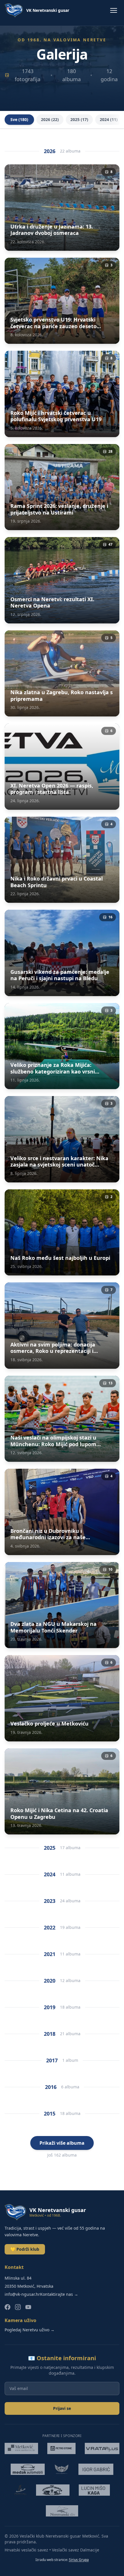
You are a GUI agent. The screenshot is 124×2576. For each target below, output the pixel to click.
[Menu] (114, 10)
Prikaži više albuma (62, 2143)
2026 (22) (50, 119)
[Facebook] (7, 2307)
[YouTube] (28, 2307)
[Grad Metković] (21, 2449)
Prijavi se (62, 2408)
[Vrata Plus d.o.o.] (102, 2449)
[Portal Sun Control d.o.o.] (20, 2490)
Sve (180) (19, 119)
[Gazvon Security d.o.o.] (62, 2469)
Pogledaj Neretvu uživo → (30, 2330)
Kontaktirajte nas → (59, 2294)
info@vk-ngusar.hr (22, 2294)
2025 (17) (79, 119)
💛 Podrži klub (25, 2249)
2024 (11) (109, 119)
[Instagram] (18, 2307)
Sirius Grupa (79, 2560)
